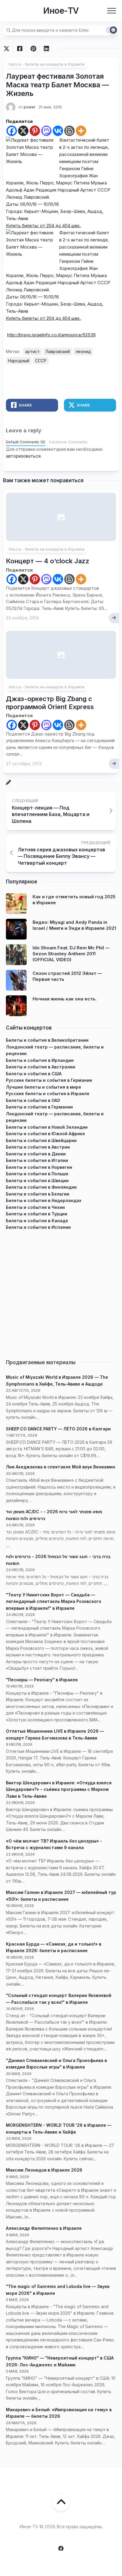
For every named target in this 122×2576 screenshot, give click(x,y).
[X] (23, 131)
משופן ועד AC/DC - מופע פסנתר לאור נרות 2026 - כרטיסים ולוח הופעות (54, 1515)
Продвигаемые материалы (41, 1362)
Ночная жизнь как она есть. (65, 999)
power (30, 107)
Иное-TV (61, 11)
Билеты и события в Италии (37, 1160)
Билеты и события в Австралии (41, 1067)
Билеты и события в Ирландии (40, 1060)
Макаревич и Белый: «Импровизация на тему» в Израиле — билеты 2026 (59, 2413)
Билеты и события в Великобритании (47, 1040)
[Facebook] (12, 131)
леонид (83, 351)
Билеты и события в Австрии (38, 1147)
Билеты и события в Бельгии (38, 1194)
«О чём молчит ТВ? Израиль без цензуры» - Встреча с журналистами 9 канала (54, 1844)
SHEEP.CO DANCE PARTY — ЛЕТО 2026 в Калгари (58, 1429)
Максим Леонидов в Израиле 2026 (44, 2170)
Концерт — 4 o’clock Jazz (48, 561)
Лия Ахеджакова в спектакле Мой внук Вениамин (61, 1467)
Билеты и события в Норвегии (39, 1167)
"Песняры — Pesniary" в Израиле (42, 1680)
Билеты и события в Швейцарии (41, 1140)
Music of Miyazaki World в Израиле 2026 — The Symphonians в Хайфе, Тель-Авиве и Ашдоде (57, 1380)
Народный (19, 361)
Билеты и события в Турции (37, 1214)
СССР (41, 361)
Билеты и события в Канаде (37, 1221)
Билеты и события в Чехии (35, 1207)
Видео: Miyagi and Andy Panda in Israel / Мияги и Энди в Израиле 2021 (74, 925)
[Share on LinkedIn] (46, 49)
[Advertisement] (61, 1292)
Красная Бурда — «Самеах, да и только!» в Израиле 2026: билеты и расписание (54, 1947)
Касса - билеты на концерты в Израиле (47, 64)
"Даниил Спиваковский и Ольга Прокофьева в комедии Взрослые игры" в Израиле (56, 2064)
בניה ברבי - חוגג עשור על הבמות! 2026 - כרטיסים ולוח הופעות (58, 1560)
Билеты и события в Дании (36, 1154)
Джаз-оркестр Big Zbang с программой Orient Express (50, 703)
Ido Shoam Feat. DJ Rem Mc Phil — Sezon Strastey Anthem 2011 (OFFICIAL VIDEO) (71, 953)
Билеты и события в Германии (39, 1107)
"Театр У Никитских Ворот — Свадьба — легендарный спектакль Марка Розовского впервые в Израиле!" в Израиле (54, 1601)
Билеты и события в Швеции (37, 1181)
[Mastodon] (46, 131)
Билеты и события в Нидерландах (44, 1200)
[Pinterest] (35, 131)
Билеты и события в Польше (37, 1174)
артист (32, 351)
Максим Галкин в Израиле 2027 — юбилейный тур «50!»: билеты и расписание (61, 1896)
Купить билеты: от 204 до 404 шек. (43, 226)
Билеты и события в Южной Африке (45, 1134)
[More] (81, 131)
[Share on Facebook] (20, 49)
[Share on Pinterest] (33, 49)
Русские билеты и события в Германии (49, 1080)
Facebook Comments (68, 442)
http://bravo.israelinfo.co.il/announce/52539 (51, 335)
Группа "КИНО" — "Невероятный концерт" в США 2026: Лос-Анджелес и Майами (60, 2361)
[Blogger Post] (69, 131)
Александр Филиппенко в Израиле (44, 2228)
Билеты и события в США (34, 1074)
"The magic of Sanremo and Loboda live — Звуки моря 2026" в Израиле (58, 2290)
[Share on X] (8, 49)
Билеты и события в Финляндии (41, 1187)
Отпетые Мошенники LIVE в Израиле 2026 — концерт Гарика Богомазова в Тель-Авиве (55, 1734)
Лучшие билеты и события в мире (44, 1087)
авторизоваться (23, 456)
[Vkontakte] (58, 131)
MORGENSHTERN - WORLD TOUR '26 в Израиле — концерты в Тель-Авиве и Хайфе (59, 2129)
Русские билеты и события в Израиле (48, 1094)
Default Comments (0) (26, 442)
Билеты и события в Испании (38, 1227)
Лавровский (58, 351)
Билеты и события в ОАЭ (33, 1100)
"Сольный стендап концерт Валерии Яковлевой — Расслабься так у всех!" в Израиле (59, 1999)
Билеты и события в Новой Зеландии (47, 1127)
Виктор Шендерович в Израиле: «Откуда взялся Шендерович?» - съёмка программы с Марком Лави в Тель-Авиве (59, 1789)
